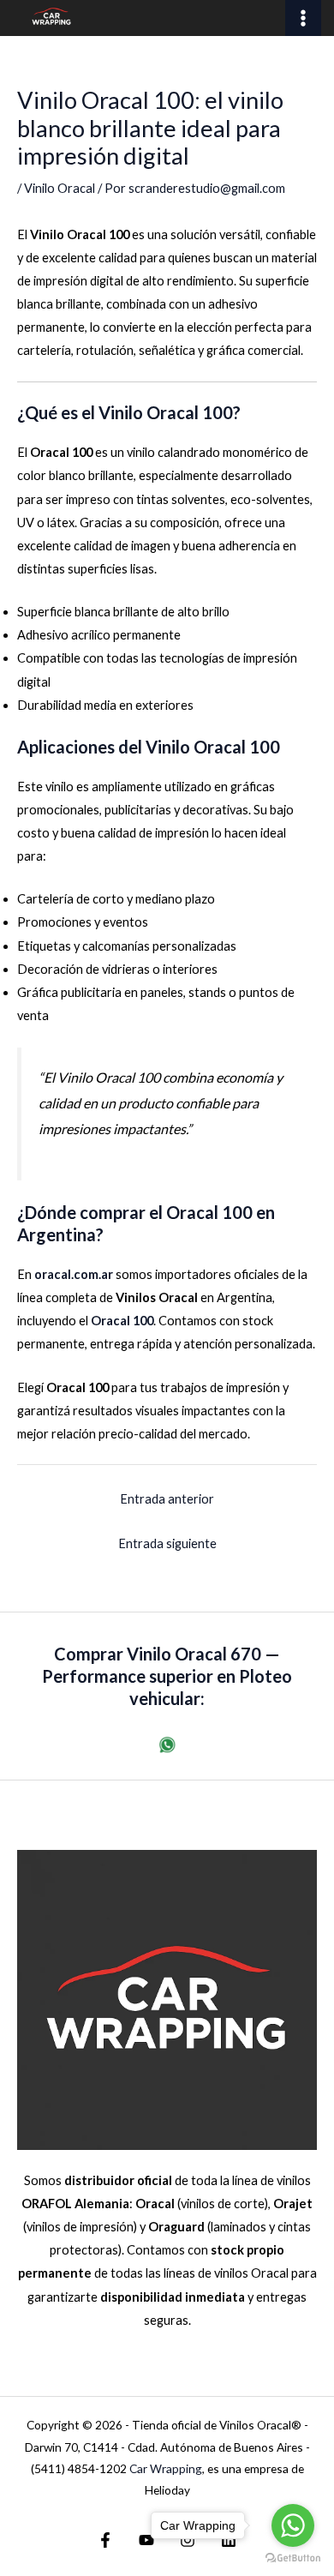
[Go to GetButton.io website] (293, 2558)
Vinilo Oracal (60, 188)
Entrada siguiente (167, 1543)
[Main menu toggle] (303, 18)
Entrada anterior (167, 1499)
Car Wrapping (166, 2468)
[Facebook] (105, 2540)
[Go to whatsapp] (293, 2525)
